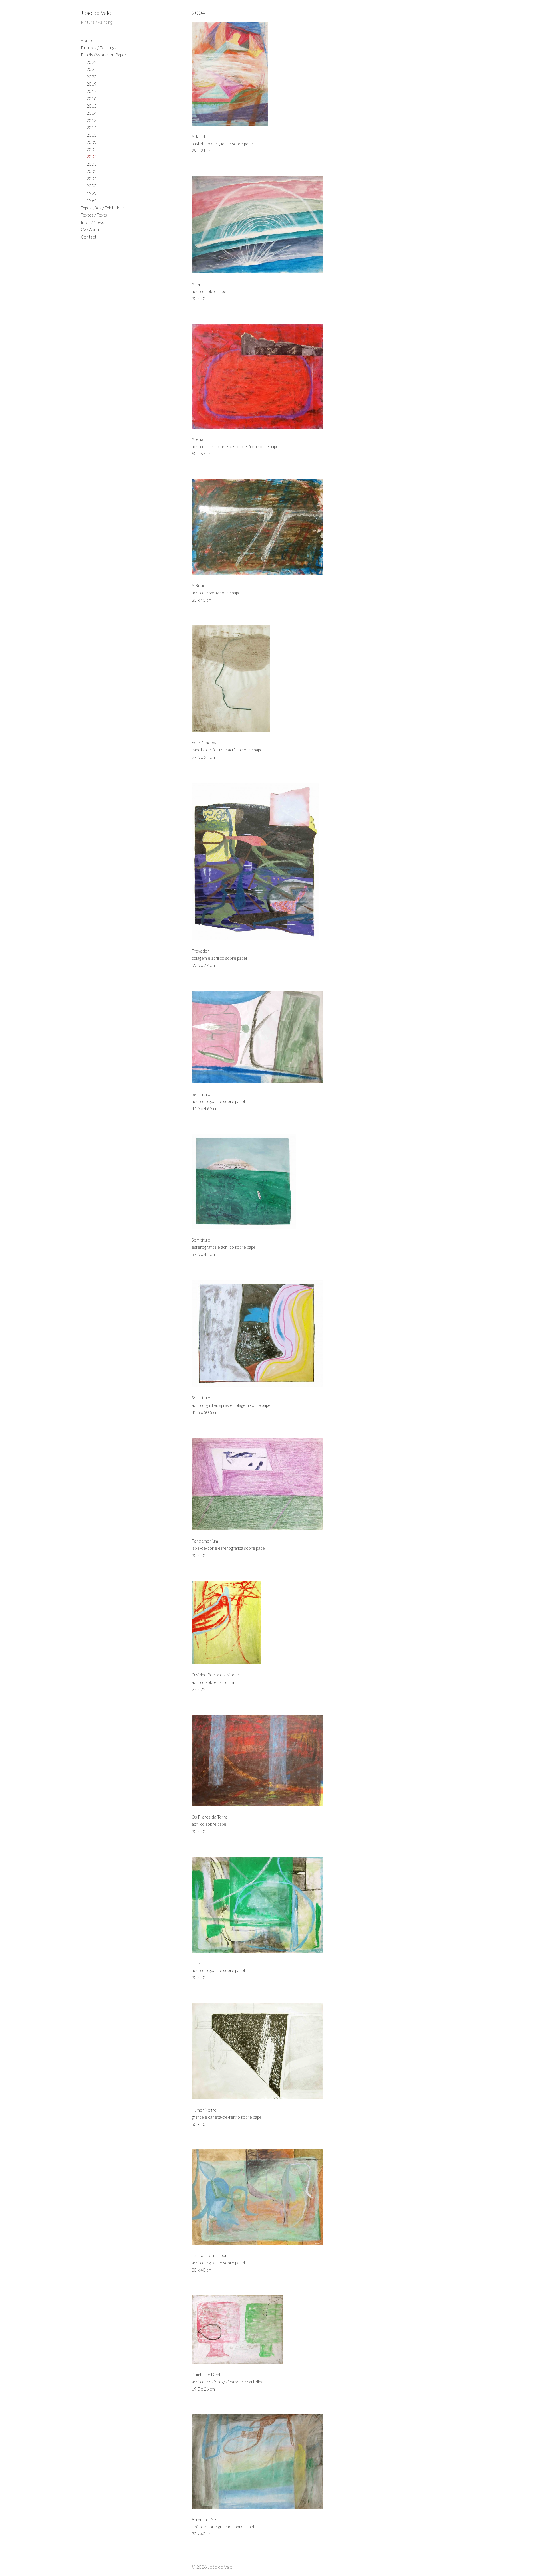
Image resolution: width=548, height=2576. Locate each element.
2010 (92, 135)
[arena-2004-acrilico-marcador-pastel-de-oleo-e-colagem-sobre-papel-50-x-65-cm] (308, 376)
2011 (92, 128)
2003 (92, 164)
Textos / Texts (94, 215)
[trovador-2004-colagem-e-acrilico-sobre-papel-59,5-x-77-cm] (308, 861)
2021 (92, 69)
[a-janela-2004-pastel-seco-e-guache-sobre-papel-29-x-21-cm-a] (308, 74)
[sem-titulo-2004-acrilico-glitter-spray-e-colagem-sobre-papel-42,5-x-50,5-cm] (308, 1333)
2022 (92, 62)
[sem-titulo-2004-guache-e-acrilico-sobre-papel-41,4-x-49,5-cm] (308, 1037)
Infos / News (92, 222)
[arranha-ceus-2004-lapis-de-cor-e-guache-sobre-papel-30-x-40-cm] (308, 2461)
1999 (92, 193)
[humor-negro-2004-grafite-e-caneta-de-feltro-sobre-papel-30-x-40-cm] (308, 2051)
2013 (92, 120)
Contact (89, 237)
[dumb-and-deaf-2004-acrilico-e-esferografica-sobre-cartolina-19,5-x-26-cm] (308, 2330)
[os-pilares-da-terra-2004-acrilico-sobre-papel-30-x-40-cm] (308, 1760)
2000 (92, 186)
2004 (92, 157)
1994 (92, 200)
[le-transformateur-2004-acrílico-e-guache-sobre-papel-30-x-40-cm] (308, 2197)
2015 (92, 106)
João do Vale (96, 13)
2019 (92, 84)
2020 (92, 77)
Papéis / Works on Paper (104, 55)
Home (86, 40)
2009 (92, 142)
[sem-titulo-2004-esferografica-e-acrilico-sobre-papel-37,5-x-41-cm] (308, 1181)
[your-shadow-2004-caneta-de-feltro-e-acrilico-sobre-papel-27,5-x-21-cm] (308, 679)
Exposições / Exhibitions (103, 208)
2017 (92, 91)
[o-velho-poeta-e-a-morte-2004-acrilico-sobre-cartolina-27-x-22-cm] (308, 1623)
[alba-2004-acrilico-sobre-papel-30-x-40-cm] (308, 225)
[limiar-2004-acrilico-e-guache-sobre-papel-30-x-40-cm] (308, 1905)
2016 (92, 98)
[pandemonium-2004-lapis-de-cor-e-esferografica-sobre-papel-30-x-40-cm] (308, 1484)
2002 (92, 171)
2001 (92, 179)
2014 (92, 113)
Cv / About (91, 229)
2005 (92, 149)
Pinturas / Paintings (99, 48)
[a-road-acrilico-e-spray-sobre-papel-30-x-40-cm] (308, 527)
